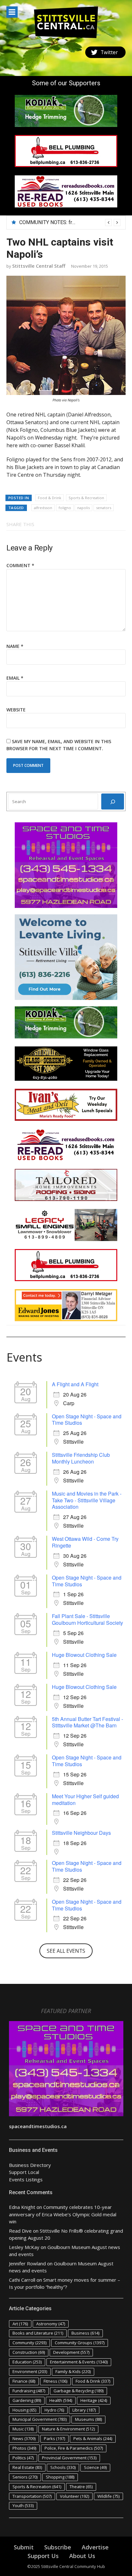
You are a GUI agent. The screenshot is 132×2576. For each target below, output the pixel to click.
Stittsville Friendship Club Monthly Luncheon (81, 1458)
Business (85, 2333)
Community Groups (80, 2343)
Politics (23, 2458)
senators (104, 508)
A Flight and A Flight (75, 1384)
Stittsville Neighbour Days (81, 1833)
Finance (24, 2381)
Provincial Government (69, 2458)
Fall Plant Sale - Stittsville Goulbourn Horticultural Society (87, 1619)
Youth (23, 2505)
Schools (63, 2467)
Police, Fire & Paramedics (74, 2448)
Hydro (54, 2410)
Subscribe (58, 2547)
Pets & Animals (93, 2438)
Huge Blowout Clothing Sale (84, 1655)
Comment (20, 565)
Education (27, 2362)
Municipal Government (40, 2419)
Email (15, 678)
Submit (24, 2547)
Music (23, 2429)
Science (95, 2467)
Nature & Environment (68, 2429)
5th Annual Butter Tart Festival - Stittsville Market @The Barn (87, 1722)
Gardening (27, 2400)
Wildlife (108, 2496)
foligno (65, 508)
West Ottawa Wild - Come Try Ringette (85, 1542)
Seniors (25, 2477)
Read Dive (20, 2231)
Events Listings (26, 2179)
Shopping (60, 2477)
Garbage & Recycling (78, 2391)
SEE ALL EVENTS (66, 1951)
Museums (88, 2419)
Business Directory (30, 2165)
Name (15, 646)
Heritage (94, 2400)
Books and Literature (38, 2333)
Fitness (55, 2381)
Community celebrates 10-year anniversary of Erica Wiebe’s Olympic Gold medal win (63, 2214)
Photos (24, 2448)
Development (71, 2352)
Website (16, 710)
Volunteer (74, 2496)
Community (29, 2343)
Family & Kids (73, 2371)
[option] (70, 222)
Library (84, 2410)
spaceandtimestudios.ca (38, 2126)
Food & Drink (50, 498)
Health (61, 2400)
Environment (30, 2371)
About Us (82, 2556)
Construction (29, 2352)
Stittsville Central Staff (39, 266)
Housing (24, 2410)
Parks (54, 2438)
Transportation (32, 2496)
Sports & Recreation (86, 498)
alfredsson (43, 508)
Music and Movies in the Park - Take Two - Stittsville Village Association (87, 1500)
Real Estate (27, 2467)
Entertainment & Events (79, 2362)
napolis (83, 508)
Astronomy (51, 2324)
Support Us (43, 2556)
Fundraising (29, 2391)
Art (20, 2324)
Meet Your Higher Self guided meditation (85, 1800)
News (24, 2438)
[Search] (113, 801)
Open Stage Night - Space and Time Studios (87, 1420)
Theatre (81, 2487)
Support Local (24, 2172)
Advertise (95, 2547)
